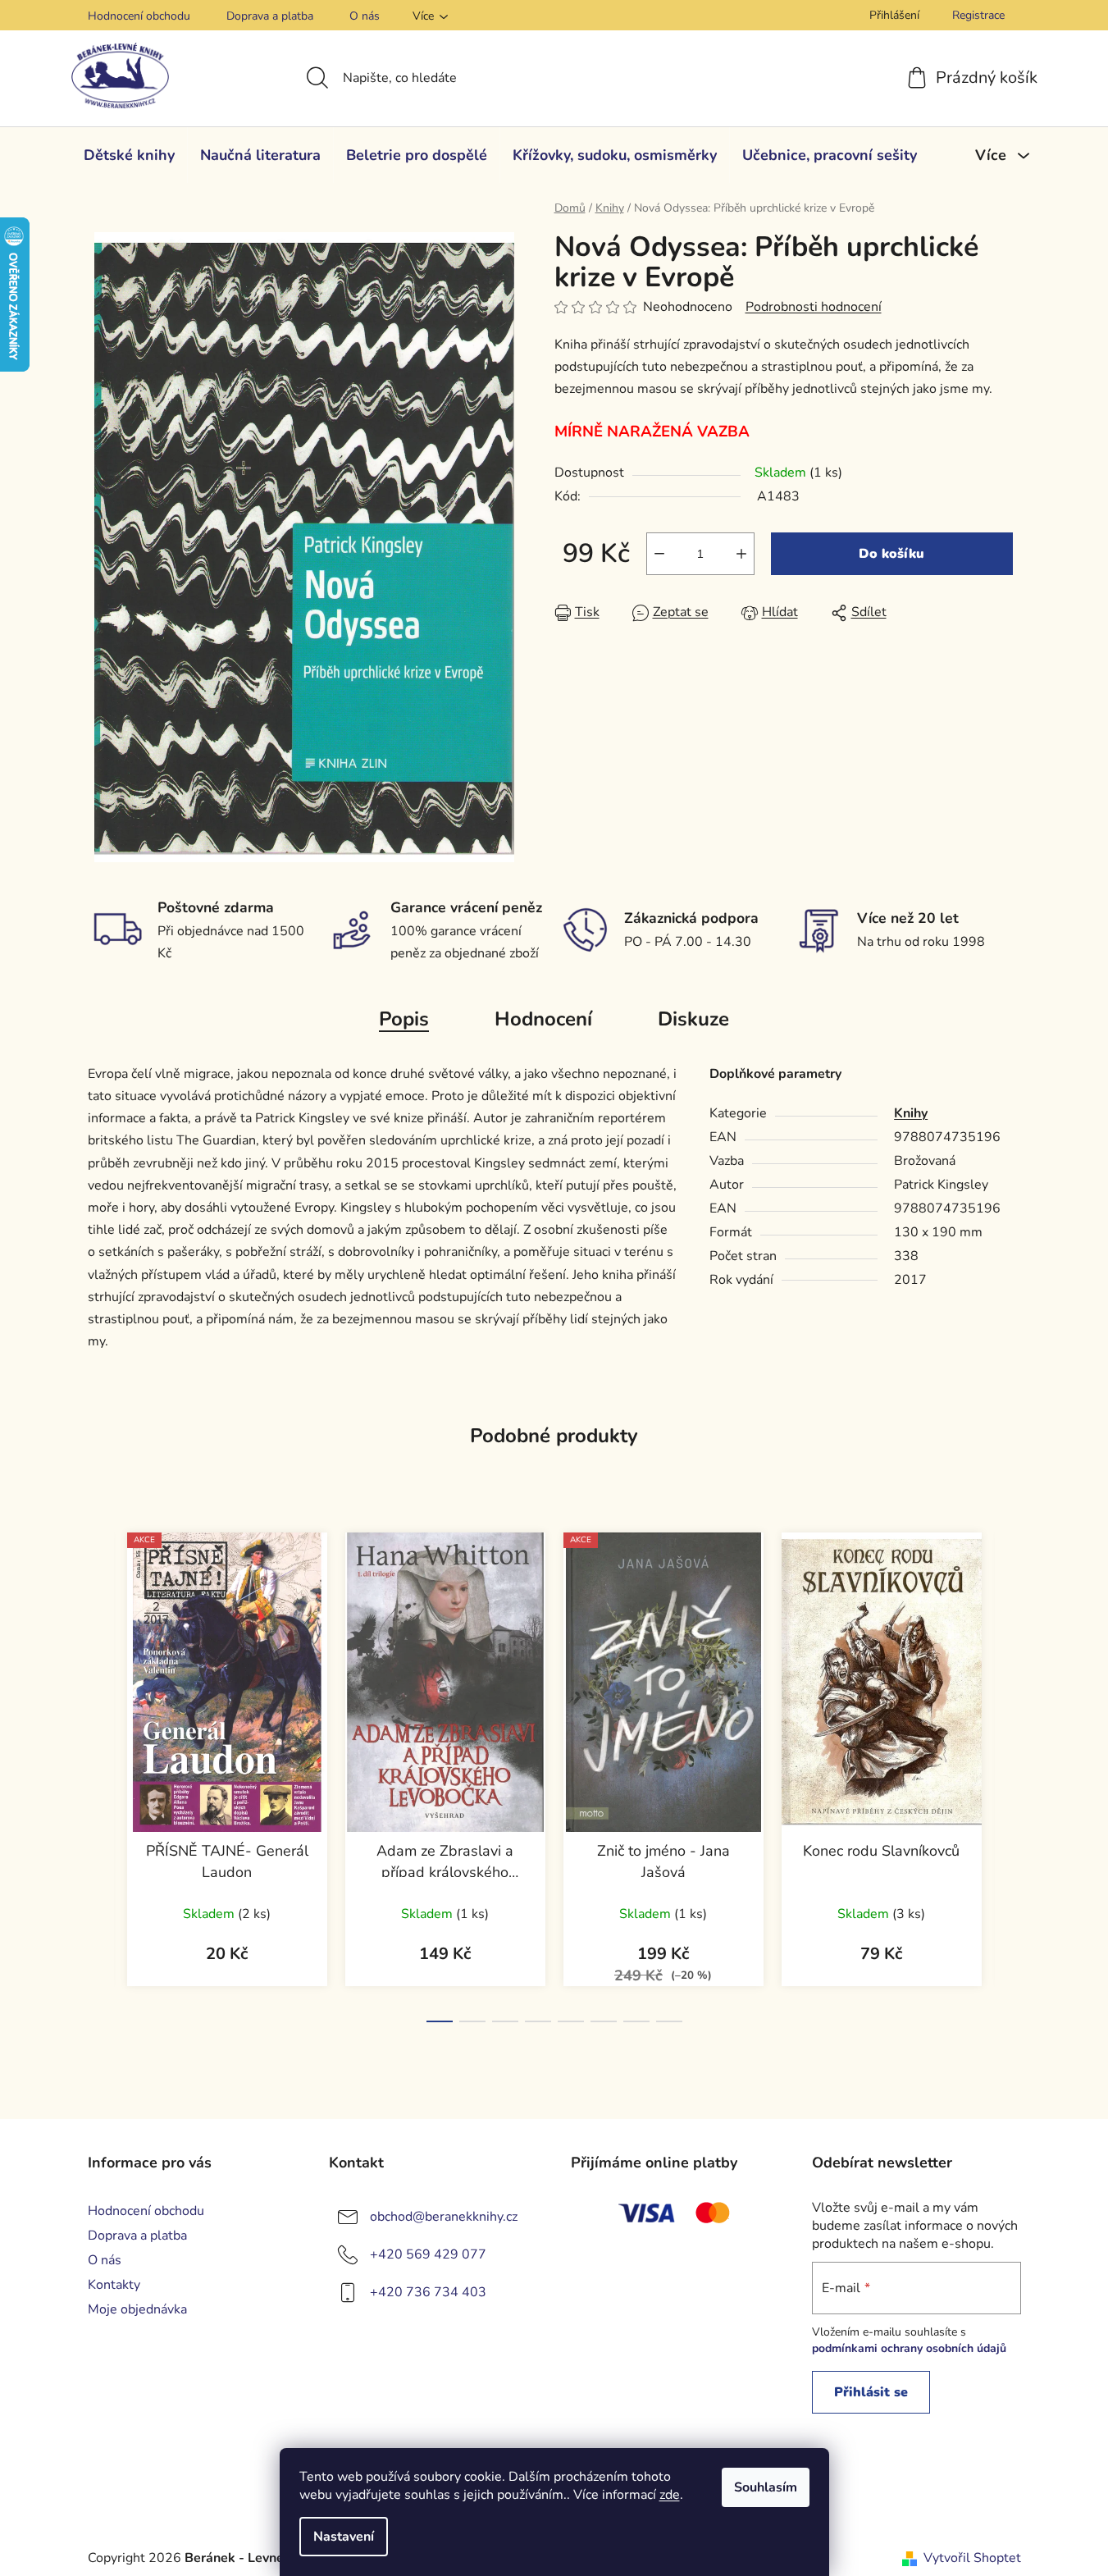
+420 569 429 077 (428, 2254)
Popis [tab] (404, 1019)
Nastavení (344, 2537)
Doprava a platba (270, 16)
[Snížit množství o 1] (659, 554)
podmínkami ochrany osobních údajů (909, 2348)
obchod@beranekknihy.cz (444, 2216)
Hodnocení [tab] (543, 1019)
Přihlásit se (871, 2392)
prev (101, 1772)
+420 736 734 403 (428, 2291)
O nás (365, 16)
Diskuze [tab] (693, 1019)
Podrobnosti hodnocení (814, 307)
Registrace (978, 15)
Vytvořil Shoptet (972, 2558)
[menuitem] (129, 155)
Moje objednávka (137, 2309)
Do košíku (891, 554)
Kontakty (114, 2285)
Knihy (911, 1113)
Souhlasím (766, 2487)
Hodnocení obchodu (139, 16)
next (1008, 1772)
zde (670, 2495)
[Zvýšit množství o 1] (741, 554)
